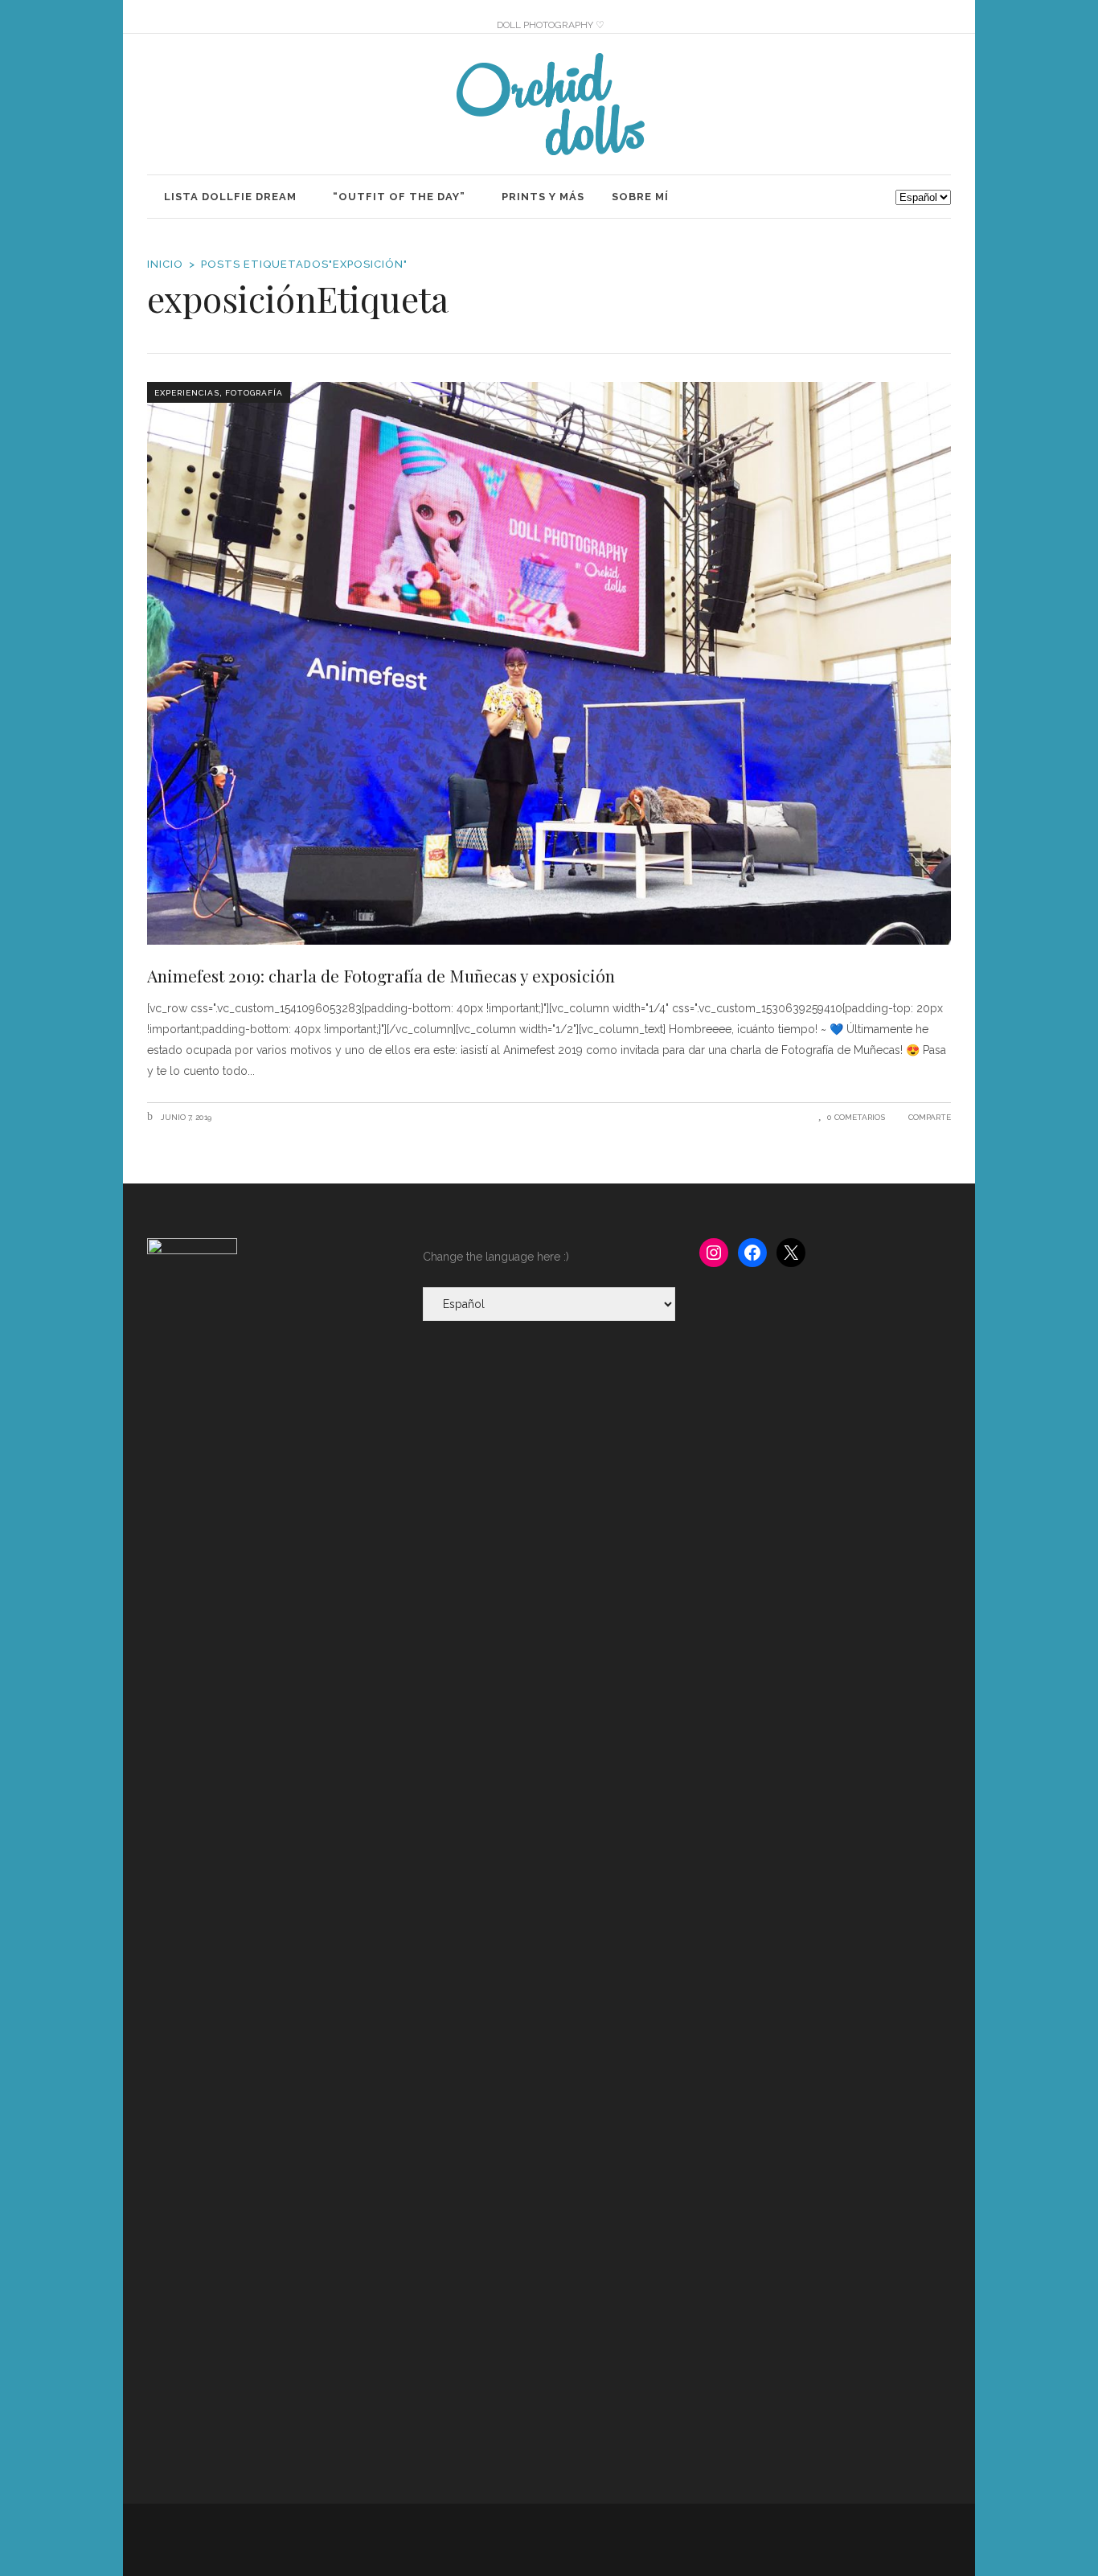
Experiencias (187, 393)
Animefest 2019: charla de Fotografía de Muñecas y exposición (381, 975)
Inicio (165, 264)
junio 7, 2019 (185, 1117)
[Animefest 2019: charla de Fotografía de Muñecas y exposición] (549, 663)
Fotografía (254, 393)
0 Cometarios (856, 1117)
